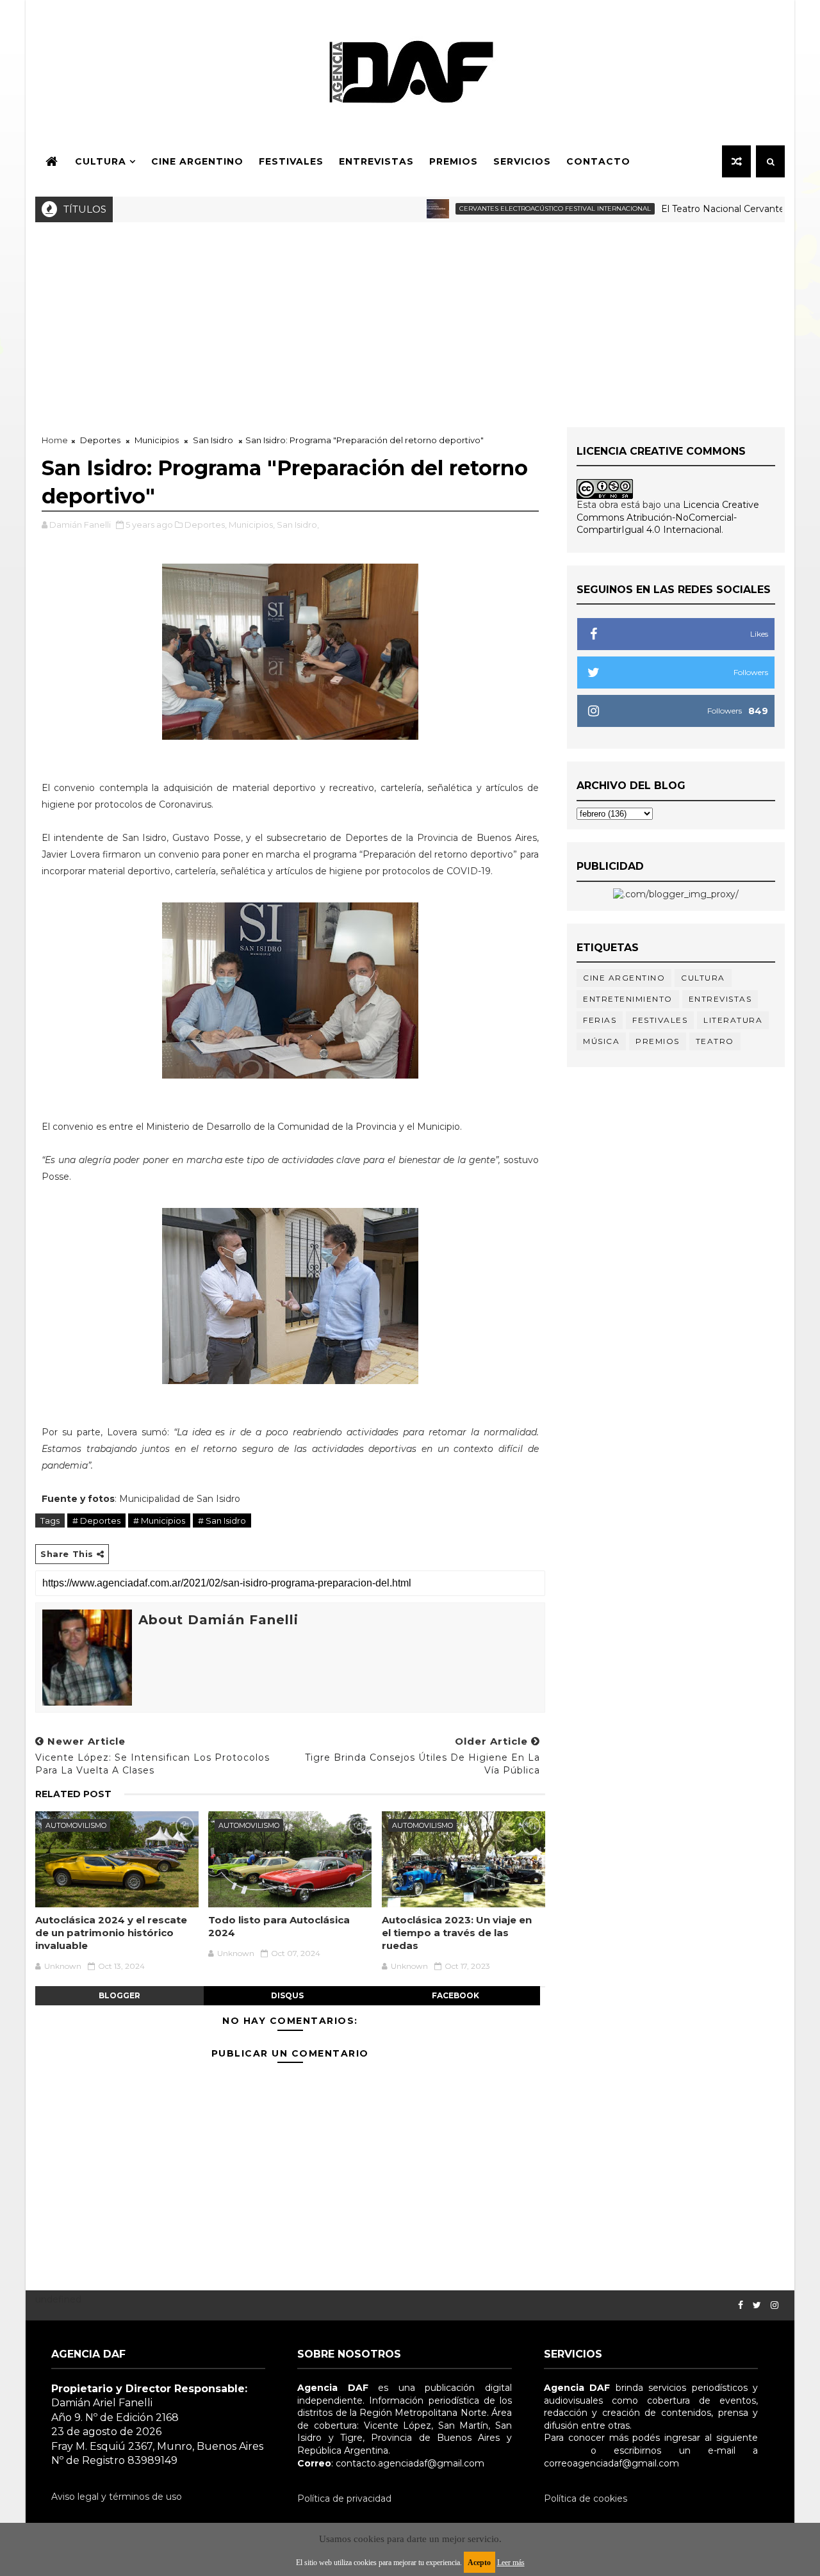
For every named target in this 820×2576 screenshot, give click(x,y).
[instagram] (775, 2305)
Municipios (157, 440)
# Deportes (96, 1520)
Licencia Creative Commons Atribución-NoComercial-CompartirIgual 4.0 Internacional (668, 517)
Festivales (291, 161)
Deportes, (206, 525)
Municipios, (252, 525)
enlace (559, 2450)
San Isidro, (298, 525)
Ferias (600, 1020)
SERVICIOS (522, 161)
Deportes (100, 440)
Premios (454, 161)
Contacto (598, 161)
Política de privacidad (344, 2499)
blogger (119, 1995)
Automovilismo (76, 1825)
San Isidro (213, 440)
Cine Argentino (197, 161)
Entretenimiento (628, 999)
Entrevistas (376, 161)
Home (55, 440)
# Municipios (159, 1520)
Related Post (73, 1794)
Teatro (715, 1041)
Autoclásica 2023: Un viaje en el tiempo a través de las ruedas (457, 1933)
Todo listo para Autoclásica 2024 (279, 1926)
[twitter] (757, 2305)
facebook (455, 1995)
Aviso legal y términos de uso (117, 2497)
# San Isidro (222, 1520)
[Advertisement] (410, 318)
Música (601, 1041)
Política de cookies (586, 2499)
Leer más (511, 2563)
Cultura (101, 161)
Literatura (733, 1020)
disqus (287, 1995)
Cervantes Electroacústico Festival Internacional (515, 208)
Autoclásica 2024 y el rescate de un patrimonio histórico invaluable (111, 1933)
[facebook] (741, 2305)
